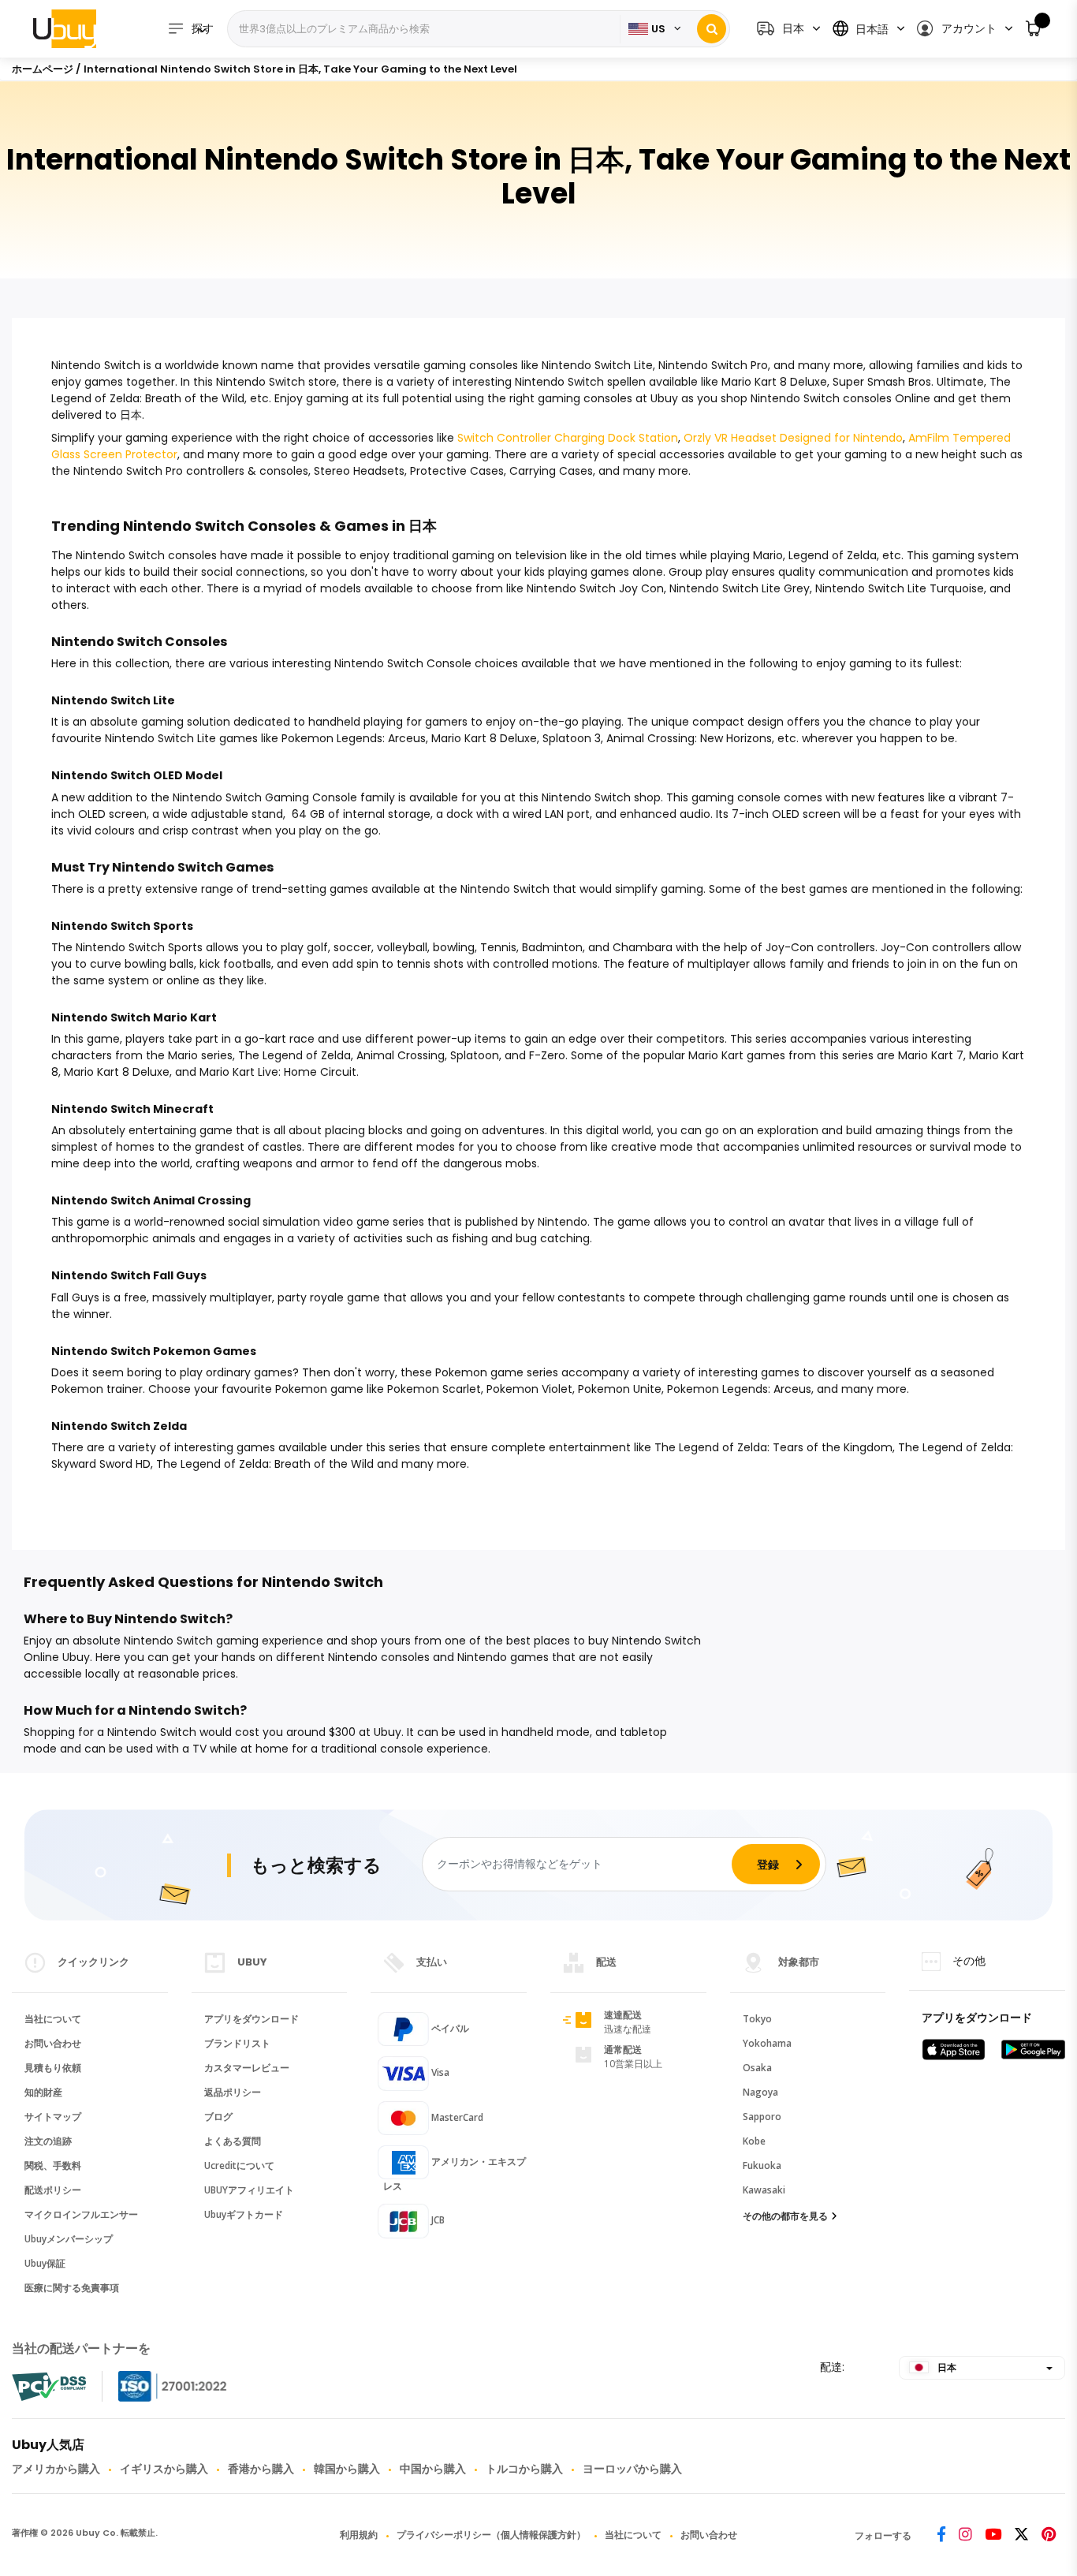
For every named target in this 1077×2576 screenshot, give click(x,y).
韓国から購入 (347, 2469)
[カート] (1034, 29)
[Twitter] (1021, 2535)
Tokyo (757, 2019)
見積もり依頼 (53, 2068)
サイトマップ (53, 2117)
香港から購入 (261, 2469)
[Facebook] (941, 2535)
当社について (53, 2019)
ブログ (218, 2117)
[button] (964, 29)
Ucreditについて (239, 2165)
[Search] (712, 29)
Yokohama (767, 2043)
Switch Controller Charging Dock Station (568, 438)
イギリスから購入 (164, 2469)
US (658, 29)
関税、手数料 (53, 2165)
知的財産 (43, 2092)
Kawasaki (764, 2190)
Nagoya (760, 2092)
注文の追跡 (48, 2141)
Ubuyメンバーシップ (69, 2239)
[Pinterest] (1049, 2535)
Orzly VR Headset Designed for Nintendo (793, 438)
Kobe (754, 2141)
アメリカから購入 (56, 2469)
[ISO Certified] (157, 2386)
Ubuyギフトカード (244, 2214)
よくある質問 (233, 2141)
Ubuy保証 (45, 2263)
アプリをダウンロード (252, 2019)
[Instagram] (965, 2535)
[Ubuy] (65, 28)
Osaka (757, 2068)
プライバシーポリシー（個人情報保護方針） (491, 2535)
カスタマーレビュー (247, 2068)
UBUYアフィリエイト (249, 2190)
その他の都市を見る (785, 2216)
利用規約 (359, 2535)
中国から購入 (433, 2469)
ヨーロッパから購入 (632, 2469)
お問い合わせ (53, 2043)
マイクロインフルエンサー (81, 2214)
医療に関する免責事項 (72, 2288)
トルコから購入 (524, 2469)
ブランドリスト (237, 2043)
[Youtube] (993, 2535)
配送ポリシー (53, 2190)
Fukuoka (762, 2165)
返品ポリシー (233, 2092)
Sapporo (762, 2117)
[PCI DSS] (49, 2387)
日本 (946, 2367)
